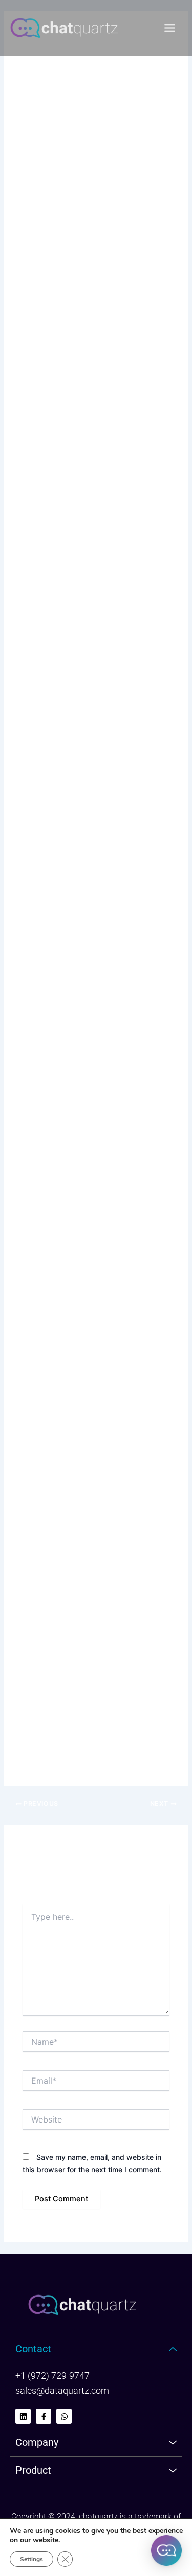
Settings (31, 2559)
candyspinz (39, 188)
